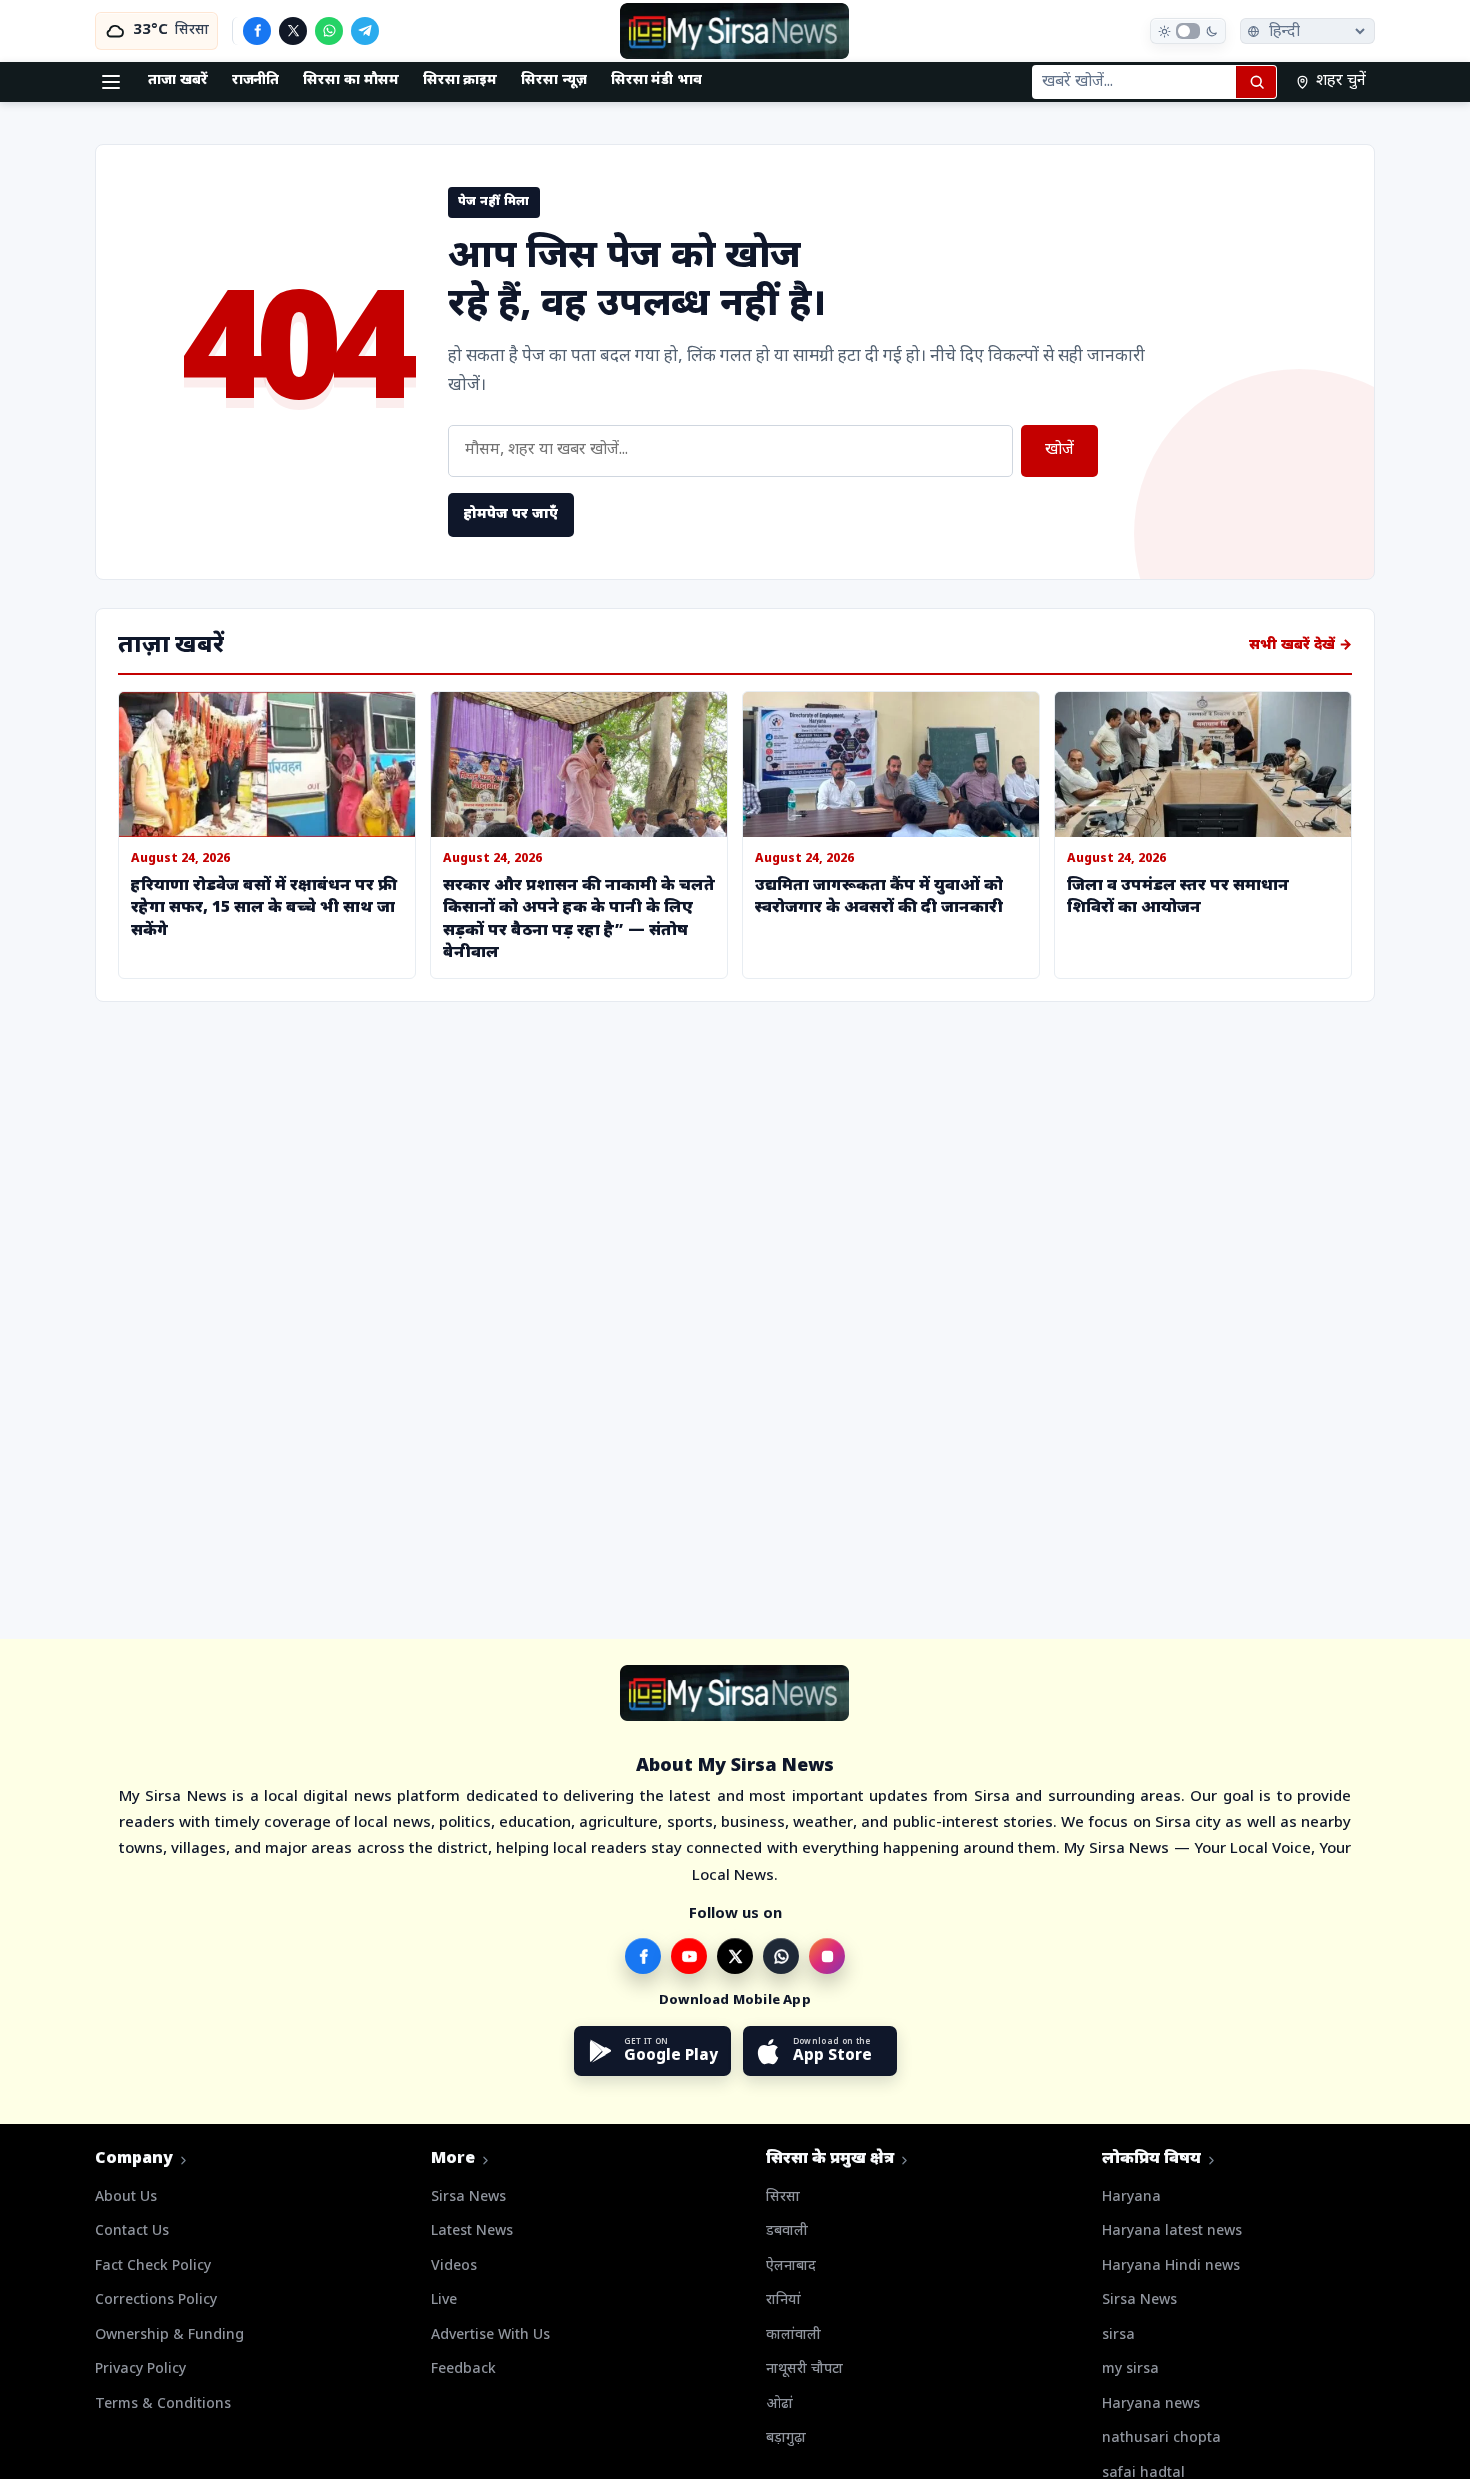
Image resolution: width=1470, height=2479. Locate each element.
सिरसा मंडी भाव (656, 80)
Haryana (1131, 2197)
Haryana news (1151, 2404)
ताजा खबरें (178, 80)
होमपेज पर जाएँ (511, 514)
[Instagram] (827, 1956)
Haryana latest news (1172, 2231)
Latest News (472, 2231)
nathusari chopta (1161, 2438)
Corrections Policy (156, 2300)
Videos (454, 2266)
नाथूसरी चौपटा (804, 2369)
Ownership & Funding (169, 2335)
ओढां (779, 2404)
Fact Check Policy (153, 2266)
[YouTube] (689, 1956)
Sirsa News (468, 2197)
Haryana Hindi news (1171, 2266)
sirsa (1118, 2335)
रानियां (783, 2300)
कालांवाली (793, 2335)
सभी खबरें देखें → (1300, 645)
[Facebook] (257, 31)
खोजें (1059, 450)
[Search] (1256, 82)
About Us (126, 2197)
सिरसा (783, 2197)
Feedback (463, 2369)
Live (444, 2300)
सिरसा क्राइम (460, 80)
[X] (293, 31)
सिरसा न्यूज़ (554, 80)
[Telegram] (365, 31)
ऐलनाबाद (791, 2266)
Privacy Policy (140, 2369)
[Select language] (1307, 31)
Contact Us (132, 2231)
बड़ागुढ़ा (786, 2438)
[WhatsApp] (329, 31)
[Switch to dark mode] (1188, 31)
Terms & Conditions (163, 2404)
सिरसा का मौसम (350, 80)
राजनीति (256, 80)
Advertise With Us (490, 2335)
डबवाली (787, 2231)
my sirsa (1130, 2369)
